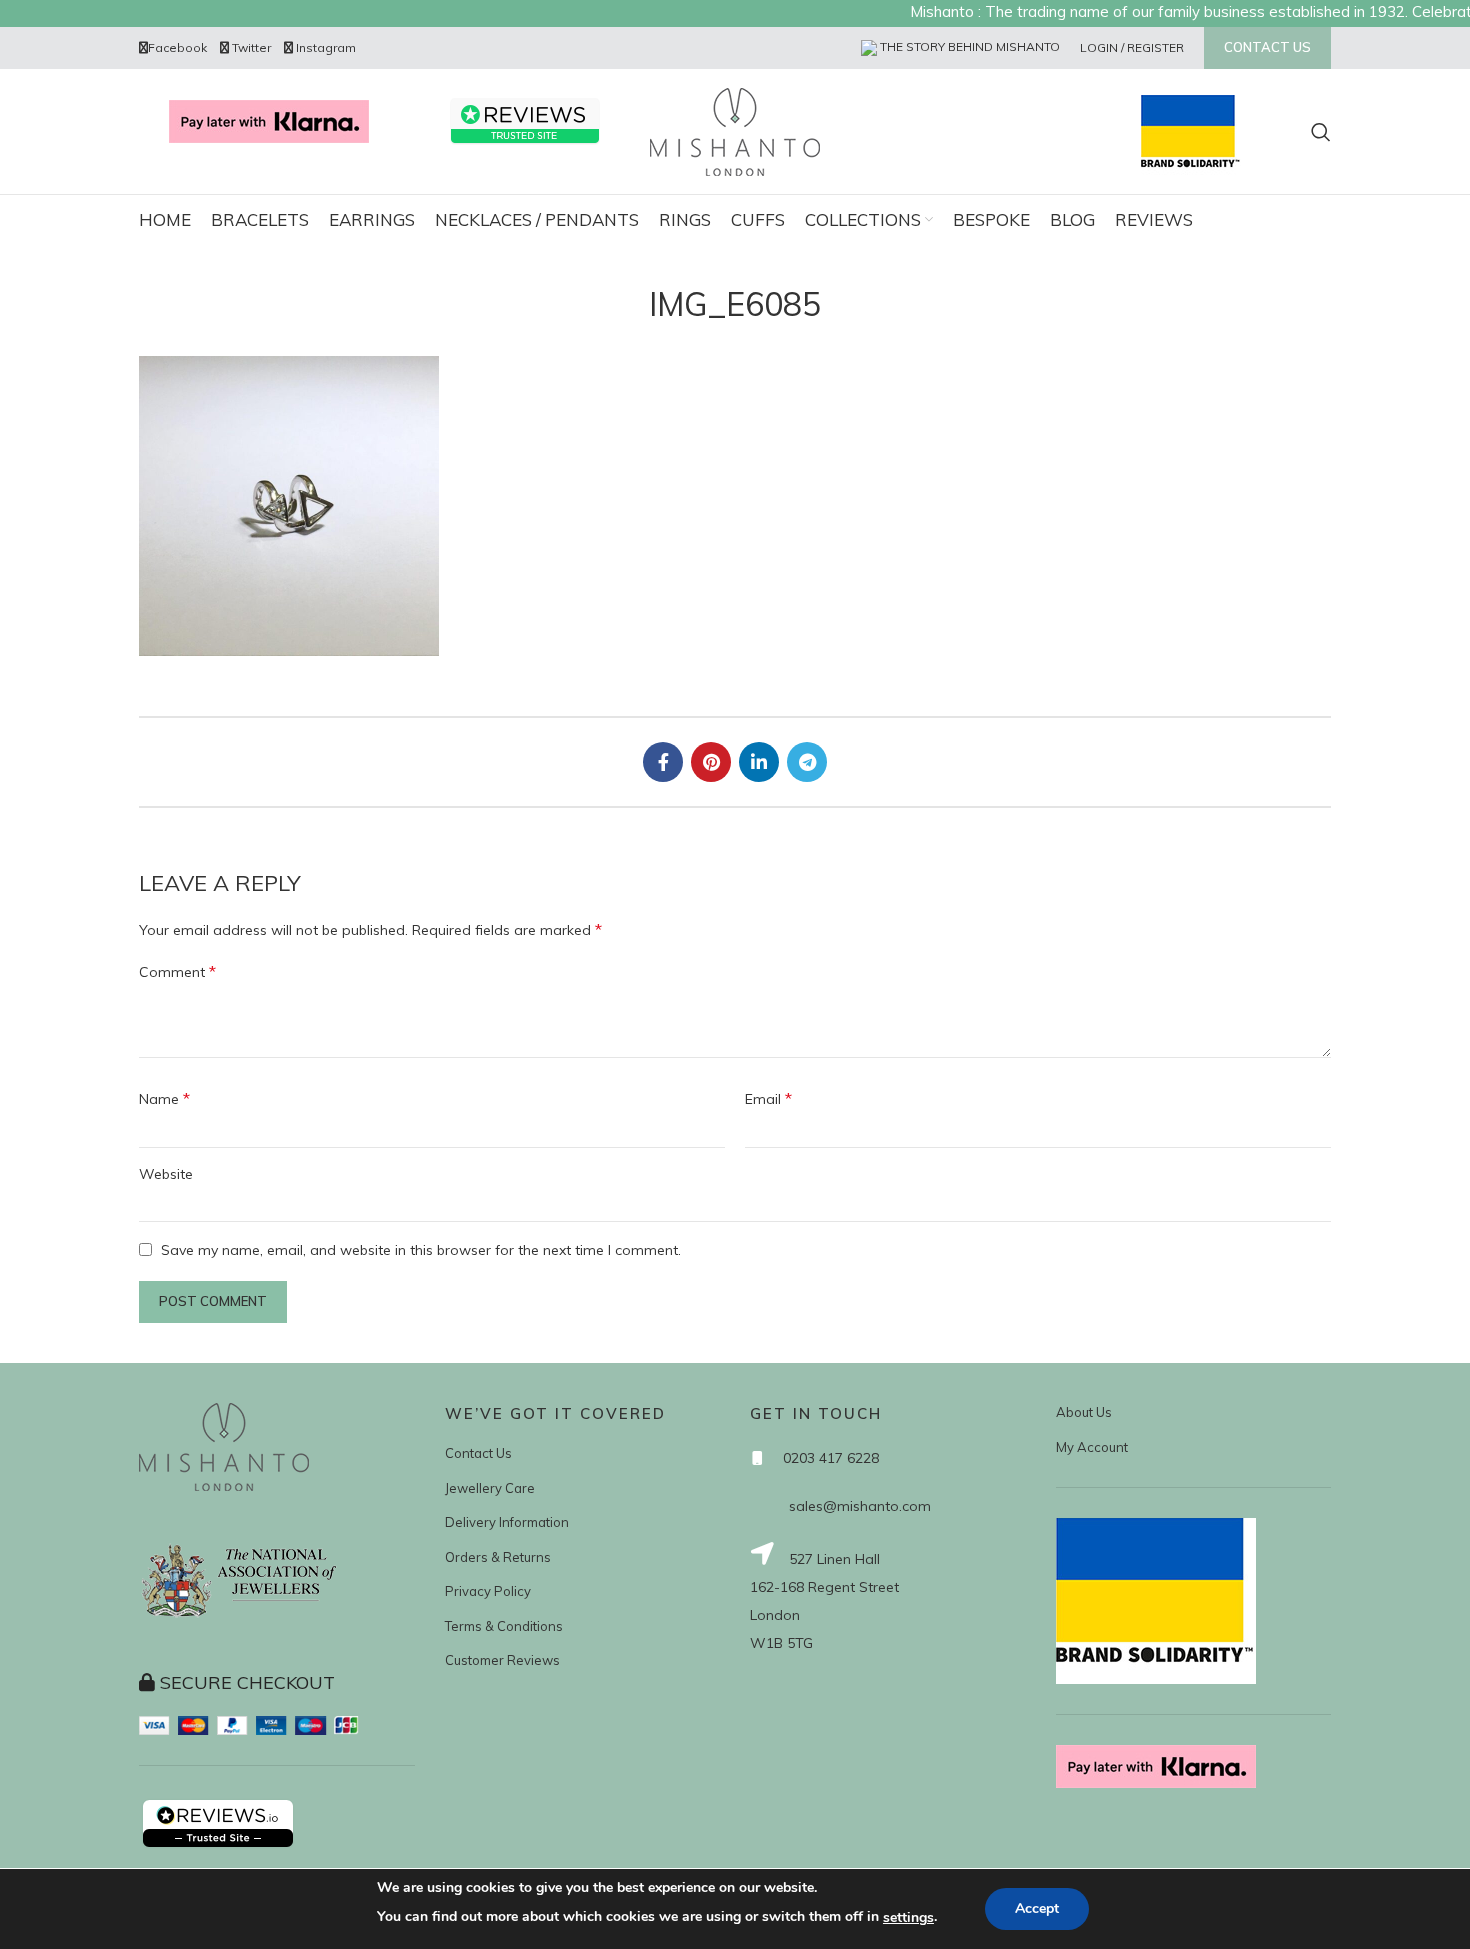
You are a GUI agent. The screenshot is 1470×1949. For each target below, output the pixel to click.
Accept (1037, 1908)
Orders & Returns (498, 1557)
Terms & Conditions (504, 1626)
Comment (177, 971)
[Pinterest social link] (711, 762)
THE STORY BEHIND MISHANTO (968, 46)
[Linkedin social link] (759, 762)
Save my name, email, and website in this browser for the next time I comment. (421, 1250)
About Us (1084, 1412)
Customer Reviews (502, 1660)
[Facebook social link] (663, 762)
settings (908, 1917)
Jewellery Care (490, 1488)
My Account (1092, 1447)
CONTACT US (1267, 47)
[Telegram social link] (807, 762)
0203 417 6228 (831, 1458)
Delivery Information (507, 1522)
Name (164, 1098)
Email (768, 1098)
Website (166, 1174)
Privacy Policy (488, 1591)
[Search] (1321, 132)
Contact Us (478, 1453)
